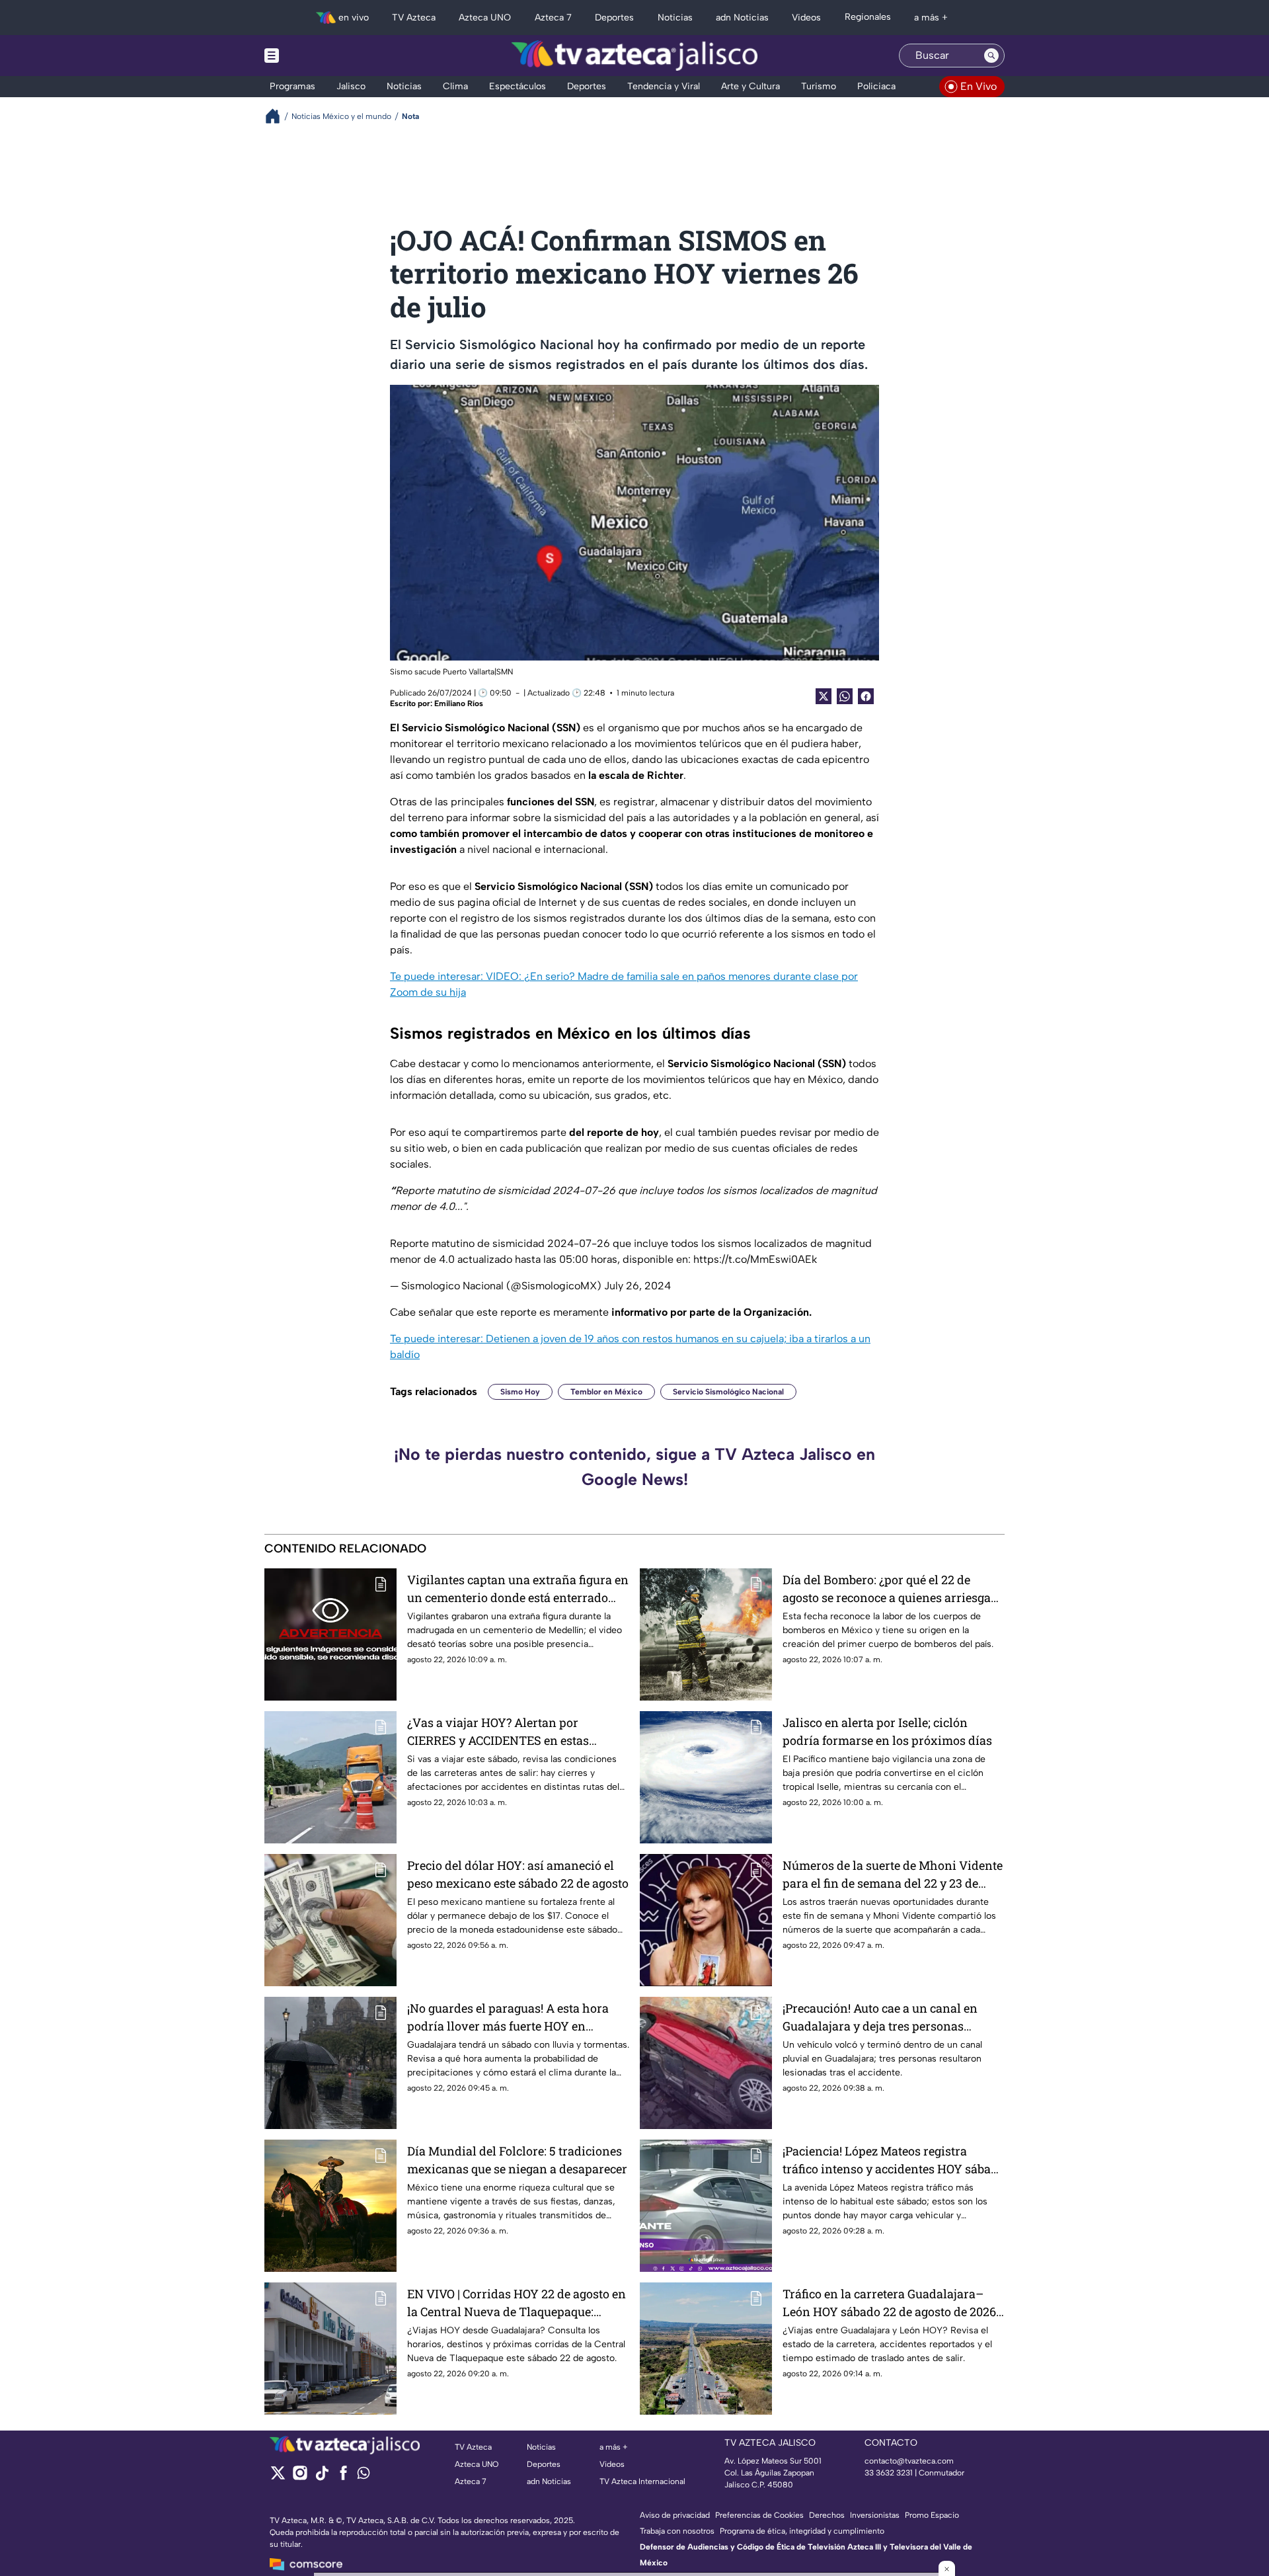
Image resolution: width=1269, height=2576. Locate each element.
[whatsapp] (364, 2476)
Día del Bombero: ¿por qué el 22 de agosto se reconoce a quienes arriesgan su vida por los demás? (891, 1589)
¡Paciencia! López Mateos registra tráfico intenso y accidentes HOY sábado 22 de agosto (894, 2160)
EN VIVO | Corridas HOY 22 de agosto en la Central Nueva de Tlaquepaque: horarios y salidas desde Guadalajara (517, 2303)
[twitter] (278, 2477)
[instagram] (300, 2477)
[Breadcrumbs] (278, 116)
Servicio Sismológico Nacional (728, 1392)
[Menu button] (317, 56)
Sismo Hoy (520, 1392)
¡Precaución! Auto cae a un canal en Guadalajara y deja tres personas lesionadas (880, 2018)
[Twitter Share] (824, 696)
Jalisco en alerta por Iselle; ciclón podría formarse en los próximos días (887, 1731)
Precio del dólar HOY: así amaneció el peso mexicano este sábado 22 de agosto (518, 1874)
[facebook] (343, 2477)
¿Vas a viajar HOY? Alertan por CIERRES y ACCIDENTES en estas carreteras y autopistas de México (500, 1732)
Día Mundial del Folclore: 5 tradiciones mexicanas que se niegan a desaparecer (517, 2160)
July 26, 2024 (637, 1286)
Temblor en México (606, 1392)
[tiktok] (322, 2477)
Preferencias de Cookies (759, 2515)
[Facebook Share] (866, 696)
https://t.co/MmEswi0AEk (755, 1259)
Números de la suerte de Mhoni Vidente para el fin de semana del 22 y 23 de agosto (893, 1875)
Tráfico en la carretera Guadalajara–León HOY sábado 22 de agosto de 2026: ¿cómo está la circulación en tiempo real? (891, 2303)
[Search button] (991, 56)
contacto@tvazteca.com (909, 2461)
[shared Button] (845, 696)
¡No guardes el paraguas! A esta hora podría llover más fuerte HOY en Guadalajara (508, 2018)
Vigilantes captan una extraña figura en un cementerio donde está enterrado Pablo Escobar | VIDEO (518, 1589)
